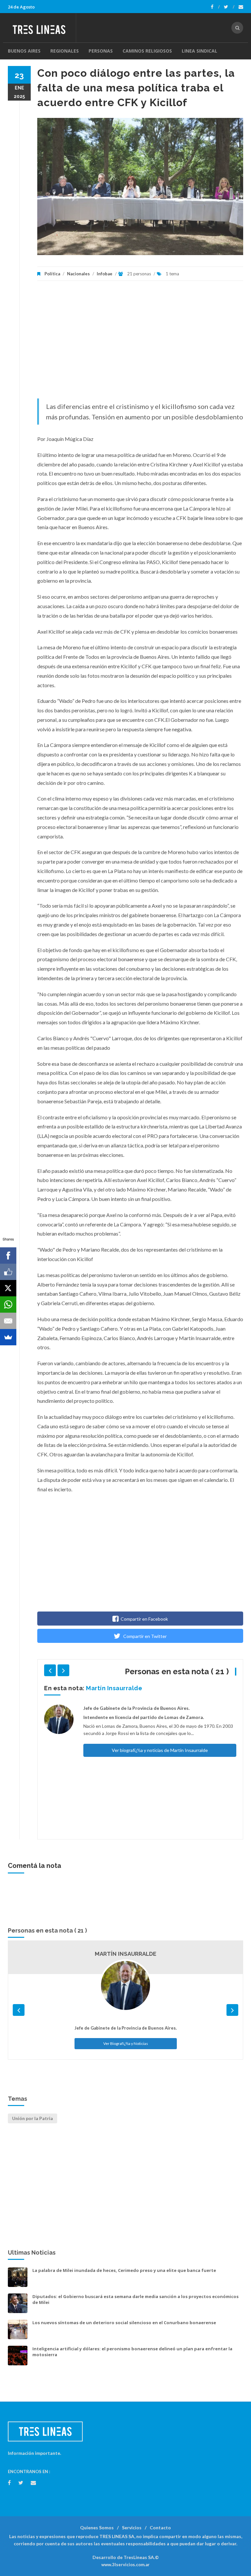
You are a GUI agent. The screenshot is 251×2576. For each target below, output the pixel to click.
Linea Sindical (200, 51)
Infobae (105, 274)
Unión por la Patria (33, 2118)
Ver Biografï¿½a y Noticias (126, 2043)
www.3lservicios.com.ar (125, 2565)
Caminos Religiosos (147, 51)
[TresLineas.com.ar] (42, 28)
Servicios (132, 2527)
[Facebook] (215, 7)
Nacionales (78, 274)
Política (52, 274)
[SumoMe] (8, 1337)
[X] (8, 1288)
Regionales (65, 51)
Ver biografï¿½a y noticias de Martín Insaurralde (160, 1750)
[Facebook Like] (8, 1272)
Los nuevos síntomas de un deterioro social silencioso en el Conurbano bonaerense (124, 2323)
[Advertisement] (140, 343)
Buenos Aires (24, 51)
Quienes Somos (97, 2527)
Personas (101, 51)
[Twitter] (229, 7)
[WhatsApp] (8, 1304)
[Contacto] (241, 7)
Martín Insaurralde (114, 1688)
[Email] (8, 1321)
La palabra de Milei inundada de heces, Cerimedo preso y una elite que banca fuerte (124, 2270)
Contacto (160, 2527)
